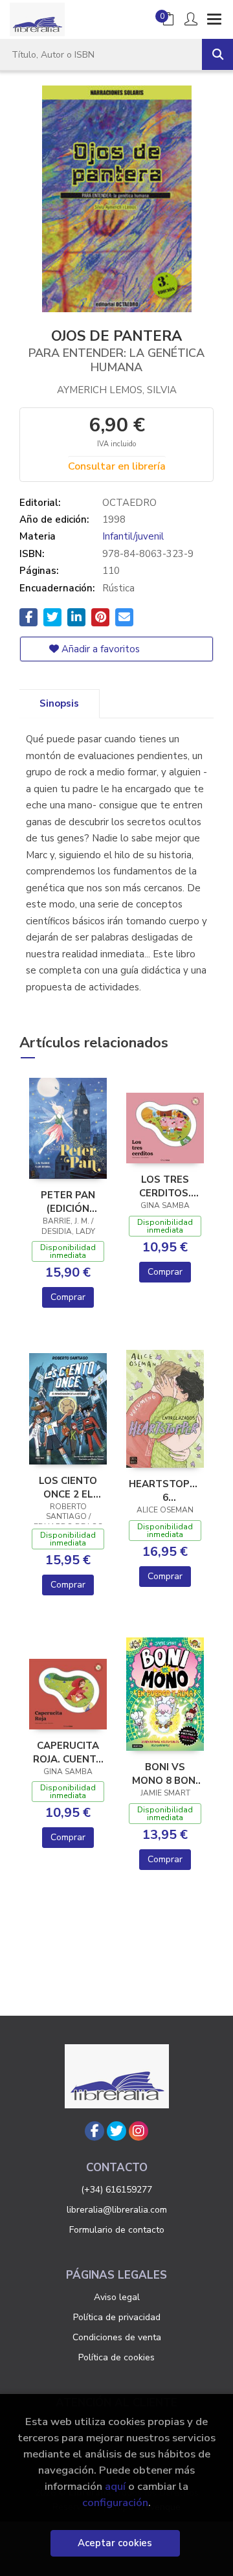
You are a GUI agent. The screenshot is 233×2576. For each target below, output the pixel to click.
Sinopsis (59, 703)
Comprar (68, 1297)
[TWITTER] (116, 2131)
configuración (115, 2502)
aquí (115, 2486)
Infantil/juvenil (133, 536)
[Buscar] (217, 54)
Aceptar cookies (115, 2543)
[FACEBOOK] (94, 2131)
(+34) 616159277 (116, 2190)
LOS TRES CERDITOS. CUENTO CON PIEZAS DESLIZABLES (165, 1186)
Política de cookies (116, 2357)
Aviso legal (117, 2297)
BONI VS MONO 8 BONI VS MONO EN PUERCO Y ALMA (165, 1773)
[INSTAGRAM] (139, 2131)
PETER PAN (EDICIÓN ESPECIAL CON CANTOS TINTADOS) (68, 1202)
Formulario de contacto (117, 2230)
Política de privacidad (117, 2317)
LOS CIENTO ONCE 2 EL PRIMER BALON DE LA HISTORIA (68, 1487)
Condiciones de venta (117, 2337)
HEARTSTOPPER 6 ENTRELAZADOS (165, 1490)
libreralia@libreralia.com (117, 2210)
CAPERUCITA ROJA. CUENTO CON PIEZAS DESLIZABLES (68, 1752)
